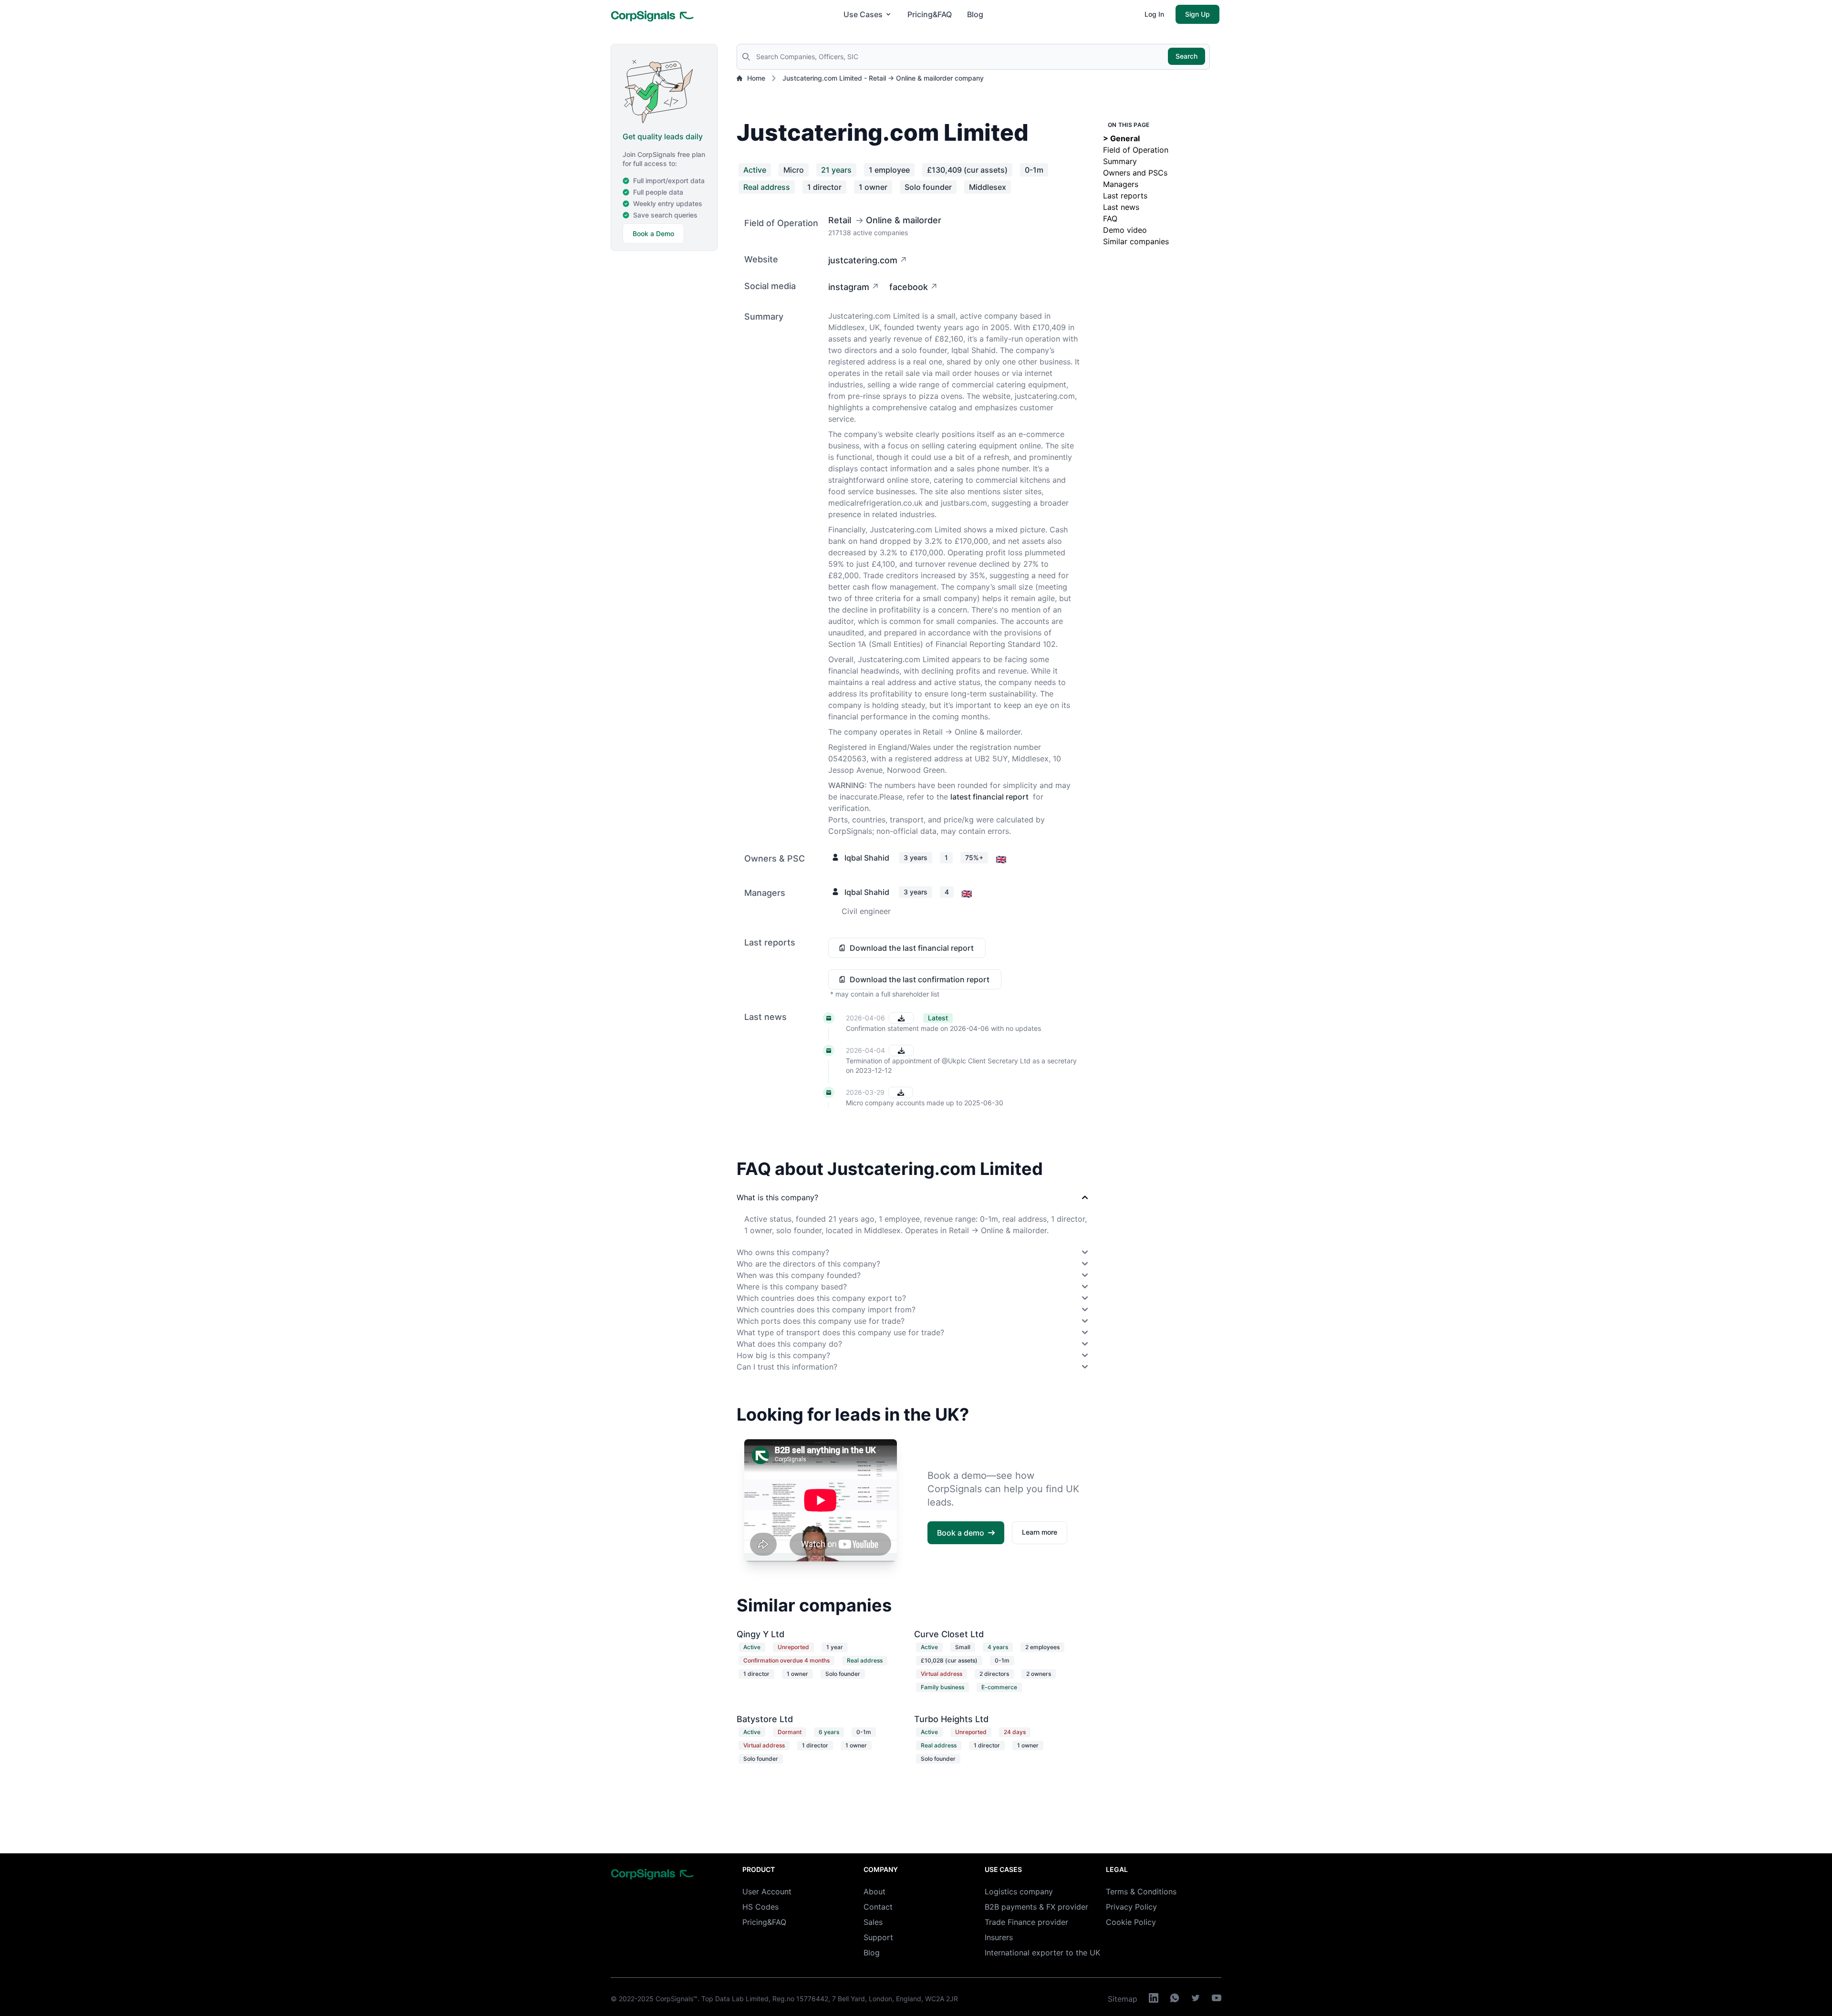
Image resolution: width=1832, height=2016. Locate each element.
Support (878, 1937)
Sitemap (1123, 1999)
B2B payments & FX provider (1036, 1907)
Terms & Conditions (1141, 1891)
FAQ (1110, 218)
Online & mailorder (904, 220)
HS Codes (760, 1907)
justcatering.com (863, 260)
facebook (909, 287)
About (874, 1891)
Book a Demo (653, 234)
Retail (840, 220)
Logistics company (1019, 1891)
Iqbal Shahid (867, 858)
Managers (1121, 184)
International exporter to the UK (1042, 1953)
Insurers (999, 1937)
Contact (878, 1907)
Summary (1120, 161)
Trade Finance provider (1026, 1922)
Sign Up (1197, 14)
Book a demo (961, 1533)
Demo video (1125, 230)
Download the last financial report (912, 948)
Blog (975, 14)
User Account (767, 1891)
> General (1121, 138)
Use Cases (863, 14)
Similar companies (1136, 241)
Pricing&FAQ (930, 14)
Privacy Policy (1131, 1907)
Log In (1154, 14)
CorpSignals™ (677, 1999)
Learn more (1040, 1532)
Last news (1121, 207)
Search (1187, 56)
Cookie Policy (1131, 1922)
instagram (849, 287)
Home (756, 78)
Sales (873, 1922)
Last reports (1125, 196)
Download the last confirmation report (920, 979)
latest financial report (989, 797)
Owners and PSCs (1135, 173)
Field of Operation (1136, 150)
